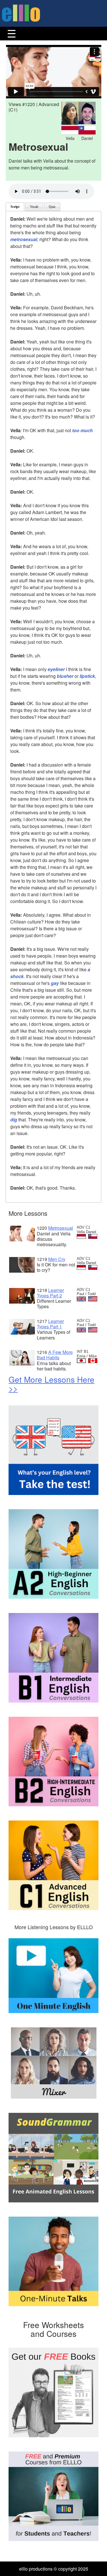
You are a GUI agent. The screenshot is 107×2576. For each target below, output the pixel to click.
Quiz (52, 207)
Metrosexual (61, 1228)
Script (15, 207)
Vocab (34, 207)
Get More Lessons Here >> (52, 1384)
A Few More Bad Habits (55, 1355)
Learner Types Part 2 (50, 1293)
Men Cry (57, 1259)
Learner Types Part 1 (50, 1324)
